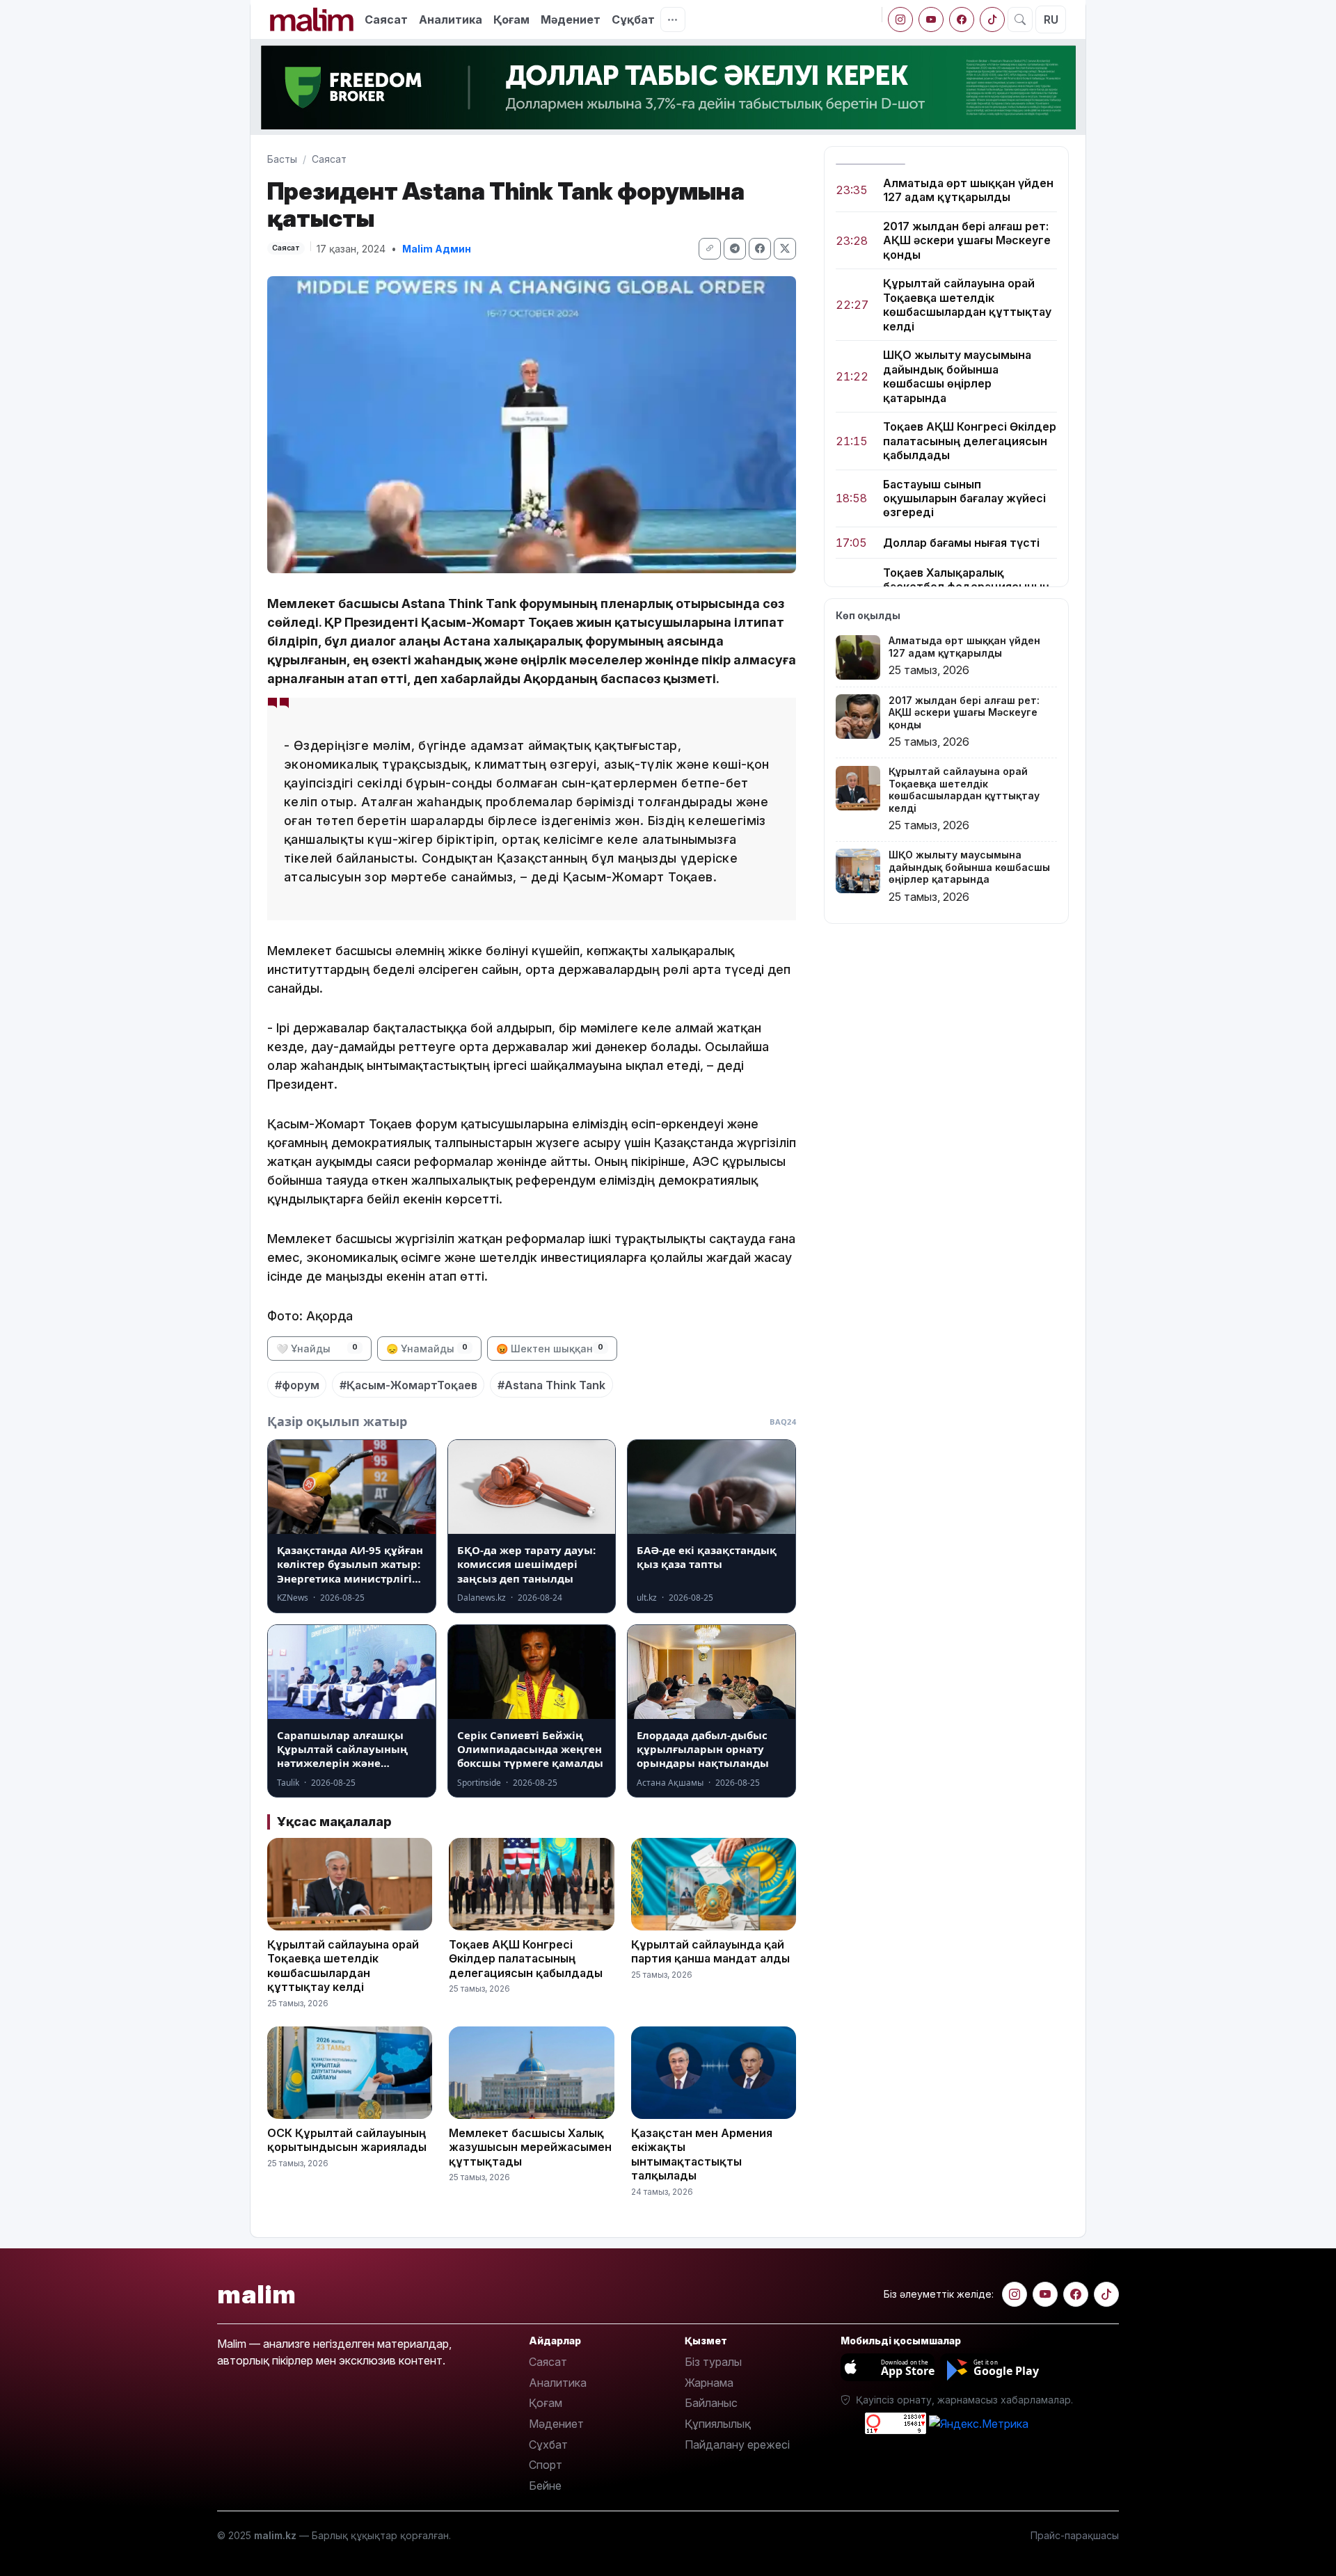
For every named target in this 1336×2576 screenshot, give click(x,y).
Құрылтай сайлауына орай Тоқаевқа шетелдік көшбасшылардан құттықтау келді (967, 305)
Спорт (546, 2465)
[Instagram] (900, 19)
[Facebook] (962, 19)
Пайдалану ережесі (737, 2445)
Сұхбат (548, 2445)
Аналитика (451, 19)
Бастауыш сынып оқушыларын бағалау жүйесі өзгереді (964, 498)
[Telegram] (735, 249)
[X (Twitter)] (785, 249)
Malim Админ (437, 249)
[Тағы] (673, 19)
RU (1051, 19)
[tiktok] (992, 19)
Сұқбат (633, 19)
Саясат (386, 19)
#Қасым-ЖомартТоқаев (408, 1385)
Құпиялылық (718, 2424)
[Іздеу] (1020, 19)
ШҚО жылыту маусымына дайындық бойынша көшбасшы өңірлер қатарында (957, 377)
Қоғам (511, 19)
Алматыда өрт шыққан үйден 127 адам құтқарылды (968, 190)
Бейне (545, 2486)
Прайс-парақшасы (1075, 2535)
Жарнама (709, 2383)
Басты (282, 159)
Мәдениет (571, 19)
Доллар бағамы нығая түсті (961, 543)
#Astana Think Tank (551, 1385)
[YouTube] (931, 19)
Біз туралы (713, 2362)
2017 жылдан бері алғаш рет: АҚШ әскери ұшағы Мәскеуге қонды (967, 240)
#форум (297, 1385)
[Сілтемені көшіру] (710, 249)
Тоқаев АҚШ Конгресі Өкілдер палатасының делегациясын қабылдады (970, 441)
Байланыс (711, 2403)
